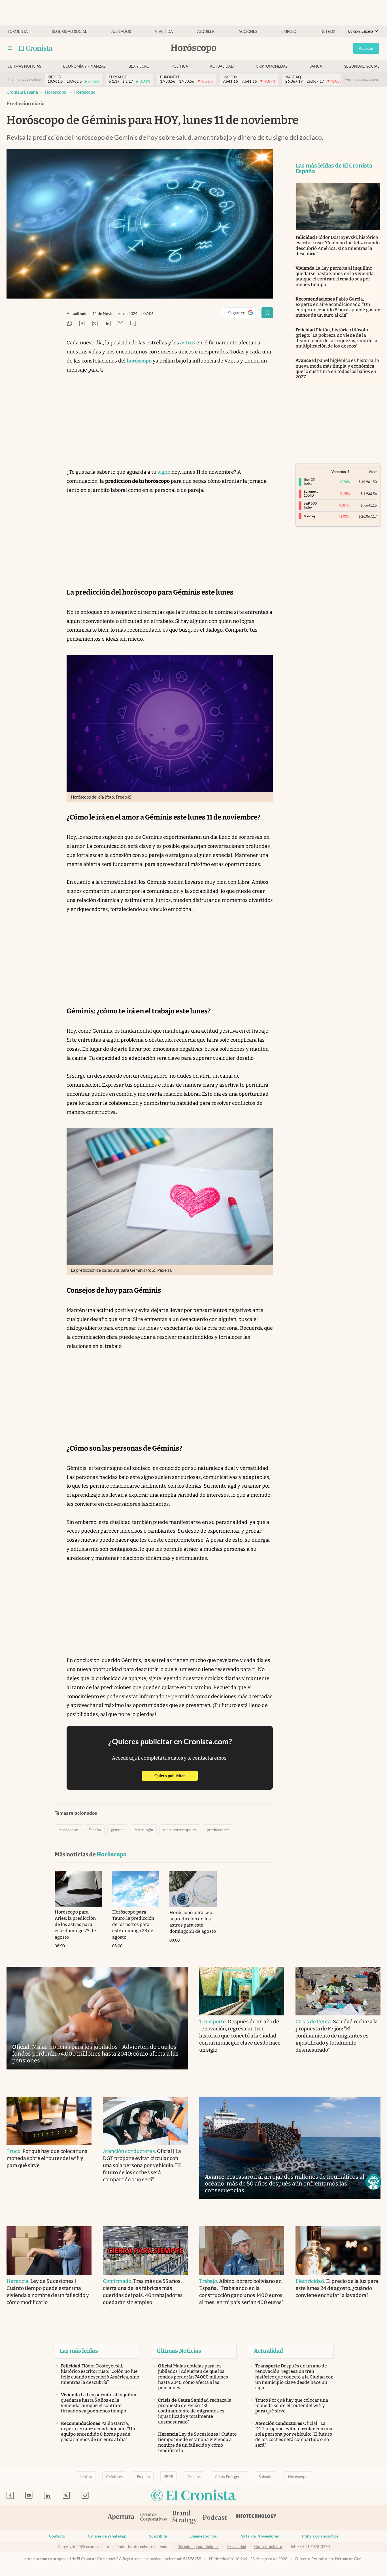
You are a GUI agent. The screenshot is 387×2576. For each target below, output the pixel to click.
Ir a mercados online (25, 79)
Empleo (289, 32)
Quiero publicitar (176, 1776)
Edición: (361, 31)
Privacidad (237, 2547)
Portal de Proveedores (259, 2536)
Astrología (144, 1830)
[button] (373, 2182)
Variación (339, 472)
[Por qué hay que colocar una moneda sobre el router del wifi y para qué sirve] (49, 2121)
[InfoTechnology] (256, 2518)
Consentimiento (268, 2547)
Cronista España (22, 92)
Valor (373, 472)
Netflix (328, 32)
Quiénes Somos (203, 2536)
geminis (118, 1830)
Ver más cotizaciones (362, 79)
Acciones (248, 32)
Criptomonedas (272, 66)
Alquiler (206, 32)
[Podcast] (215, 2518)
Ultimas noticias (24, 66)
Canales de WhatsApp (107, 2536)
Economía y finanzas (84, 66)
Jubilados (121, 32)
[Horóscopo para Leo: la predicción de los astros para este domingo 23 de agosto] (193, 1889)
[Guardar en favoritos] (267, 313)
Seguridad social (69, 32)
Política (180, 66)
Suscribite (158, 2536)
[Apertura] (121, 2518)
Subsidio (266, 2477)
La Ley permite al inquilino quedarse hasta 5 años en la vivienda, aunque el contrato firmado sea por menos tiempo (335, 276)
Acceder (366, 48)
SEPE (169, 2477)
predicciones (218, 1830)
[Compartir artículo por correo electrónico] (120, 324)
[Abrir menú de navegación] (10, 48)
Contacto (57, 2536)
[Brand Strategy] (185, 2518)
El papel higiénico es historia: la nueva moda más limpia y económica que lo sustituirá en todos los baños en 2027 (337, 369)
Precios (194, 2477)
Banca (316, 66)
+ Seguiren (241, 314)
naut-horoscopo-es (180, 1830)
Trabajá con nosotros (320, 2536)
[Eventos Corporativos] (153, 2518)
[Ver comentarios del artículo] (133, 324)
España (95, 1830)
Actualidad (222, 66)
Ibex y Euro (138, 66)
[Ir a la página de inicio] (36, 48)
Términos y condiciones (199, 2547)
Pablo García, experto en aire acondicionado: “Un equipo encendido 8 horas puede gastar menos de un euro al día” (338, 307)
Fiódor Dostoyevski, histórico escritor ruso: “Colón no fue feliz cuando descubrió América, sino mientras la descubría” (338, 245)
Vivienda (164, 32)
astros (188, 343)
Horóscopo (56, 92)
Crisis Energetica (230, 2477)
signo (164, 472)
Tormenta (18, 32)
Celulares (114, 2477)
